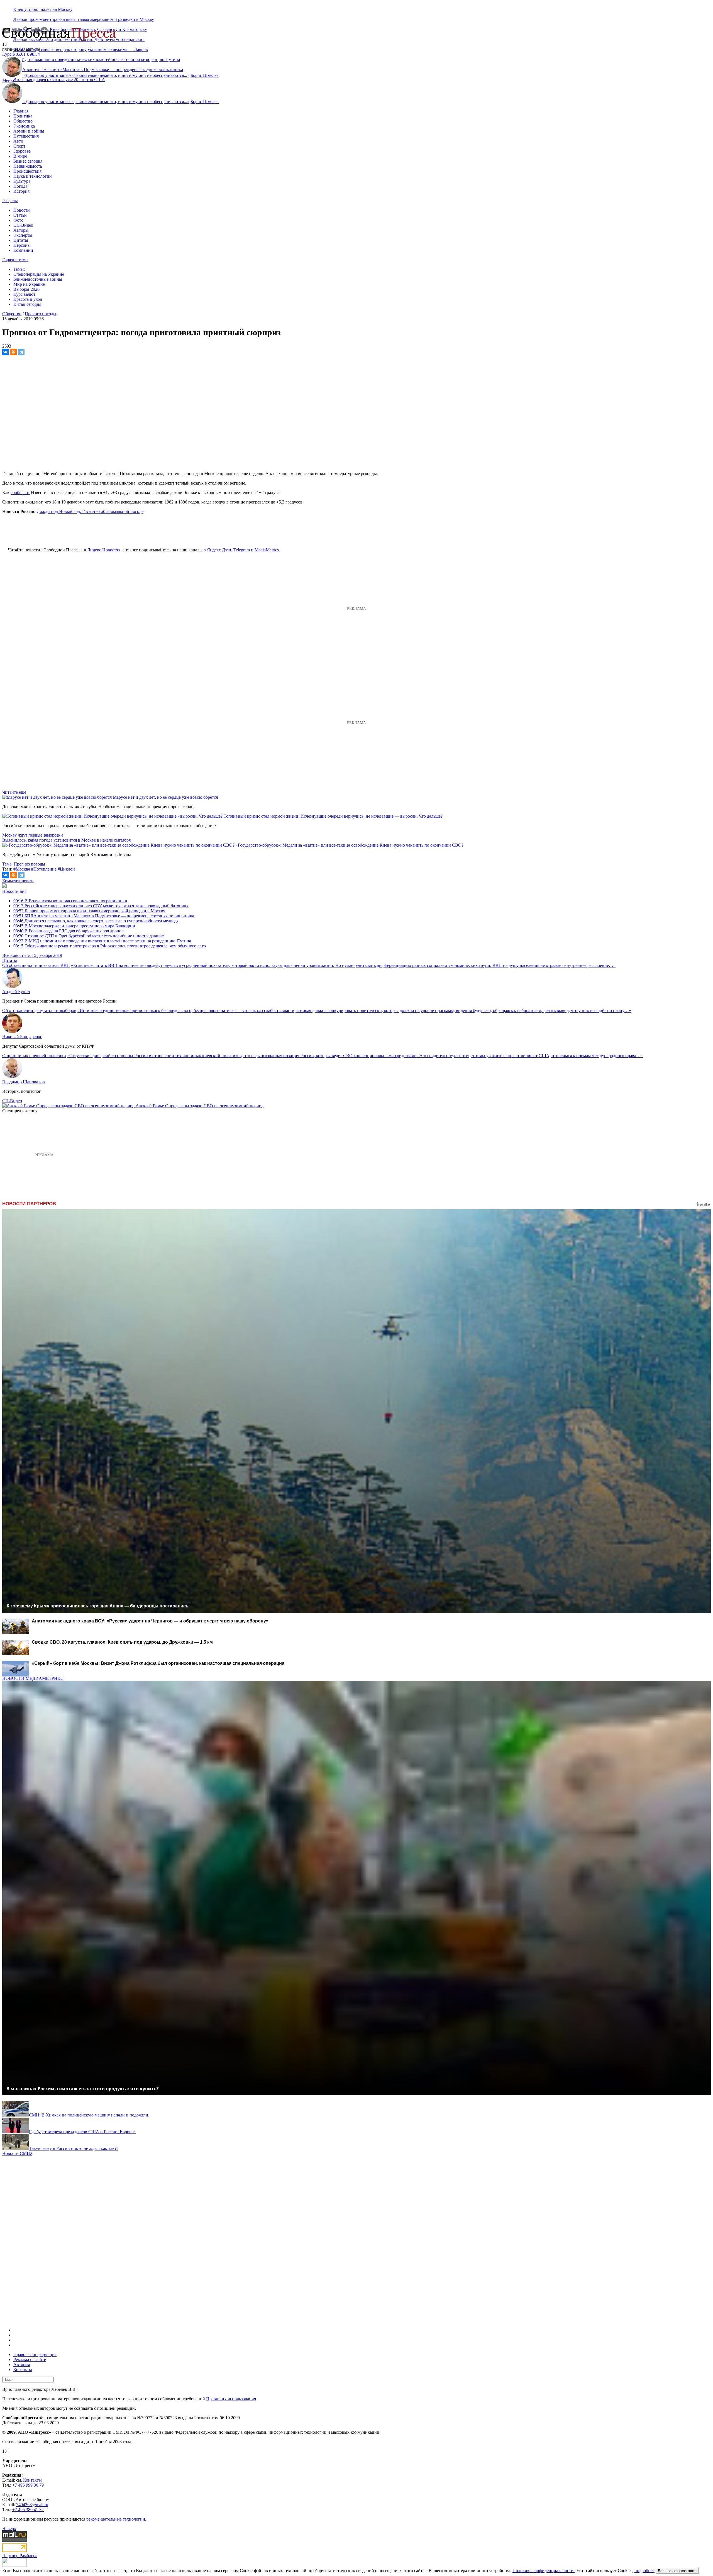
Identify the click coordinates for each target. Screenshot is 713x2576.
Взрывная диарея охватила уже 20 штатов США (59, 80)
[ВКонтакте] (6, 352)
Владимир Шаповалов (24, 1082)
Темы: (19, 269)
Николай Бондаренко (22, 1037)
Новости (22, 210)
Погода (20, 186)
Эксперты (23, 235)
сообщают (20, 493)
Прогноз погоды (41, 314)
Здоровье (22, 151)
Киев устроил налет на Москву (43, 9)
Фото (18, 220)
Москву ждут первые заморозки (33, 835)
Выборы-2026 (26, 289)
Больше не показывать (677, 2571)
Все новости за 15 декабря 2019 (32, 955)
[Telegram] (21, 352)
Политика (23, 116)
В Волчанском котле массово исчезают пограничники (70, 901)
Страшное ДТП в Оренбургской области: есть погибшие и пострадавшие (89, 936)
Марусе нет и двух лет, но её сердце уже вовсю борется (165, 797)
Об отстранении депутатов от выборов (39, 1010)
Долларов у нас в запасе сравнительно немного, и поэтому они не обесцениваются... (106, 75)
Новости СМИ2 (17, 2153)
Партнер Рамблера (20, 2556)
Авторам (22, 2364)
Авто (18, 141)
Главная (21, 111)
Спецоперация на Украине (39, 274)
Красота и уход (28, 299)
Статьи (20, 215)
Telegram (242, 550)
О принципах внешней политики (34, 1056)
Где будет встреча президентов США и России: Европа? (82, 2132)
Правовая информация (35, 2354)
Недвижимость (28, 166)
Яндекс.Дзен (219, 550)
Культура (22, 181)
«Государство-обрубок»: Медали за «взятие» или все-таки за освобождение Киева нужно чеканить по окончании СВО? (350, 845)
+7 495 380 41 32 (28, 2510)
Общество (23, 121)
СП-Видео (23, 225)
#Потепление (44, 869)
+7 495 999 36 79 (28, 2485)
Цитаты (21, 240)
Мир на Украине (29, 284)
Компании (23, 250)
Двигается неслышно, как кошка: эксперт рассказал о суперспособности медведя (96, 921)
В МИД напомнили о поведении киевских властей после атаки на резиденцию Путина (102, 941)
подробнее (644, 2571)
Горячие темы (15, 260)
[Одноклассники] (13, 352)
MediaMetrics (267, 550)
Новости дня (14, 891)
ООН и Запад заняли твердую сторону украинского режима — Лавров (81, 49)
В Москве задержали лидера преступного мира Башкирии (74, 926)
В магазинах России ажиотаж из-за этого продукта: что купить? (83, 2089)
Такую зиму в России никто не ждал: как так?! (73, 2148)
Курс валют (24, 294)
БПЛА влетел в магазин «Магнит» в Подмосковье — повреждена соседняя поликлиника (104, 916)
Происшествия (27, 171)
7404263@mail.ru (32, 2505)
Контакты (23, 2370)
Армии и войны (29, 131)
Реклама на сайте (30, 2359)
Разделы (10, 201)
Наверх (9, 2529)
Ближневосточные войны (38, 279)
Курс (7, 54)
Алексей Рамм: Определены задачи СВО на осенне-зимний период (200, 1106)
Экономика (24, 126)
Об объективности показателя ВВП (36, 965)
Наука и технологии (33, 176)
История (21, 191)
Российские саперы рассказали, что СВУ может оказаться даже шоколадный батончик (101, 906)
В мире (20, 156)
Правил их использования (231, 2399)
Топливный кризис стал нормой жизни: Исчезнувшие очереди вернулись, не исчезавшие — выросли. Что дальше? (333, 816)
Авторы (21, 230)
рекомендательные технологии (116, 2519)
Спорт (19, 146)
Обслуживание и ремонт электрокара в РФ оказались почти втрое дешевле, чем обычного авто (110, 946)
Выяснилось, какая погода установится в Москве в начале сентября (66, 840)
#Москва (22, 869)
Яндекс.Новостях (104, 550)
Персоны (22, 245)
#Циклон (66, 869)
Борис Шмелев (205, 75)
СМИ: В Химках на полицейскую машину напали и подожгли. (89, 2115)
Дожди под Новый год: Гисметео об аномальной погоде (90, 511)
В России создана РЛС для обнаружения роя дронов (69, 931)
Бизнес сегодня (28, 161)
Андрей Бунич (16, 992)
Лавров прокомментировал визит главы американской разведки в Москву (84, 19)
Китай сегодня (27, 304)
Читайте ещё (14, 792)
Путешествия (26, 136)
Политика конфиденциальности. (544, 2571)
